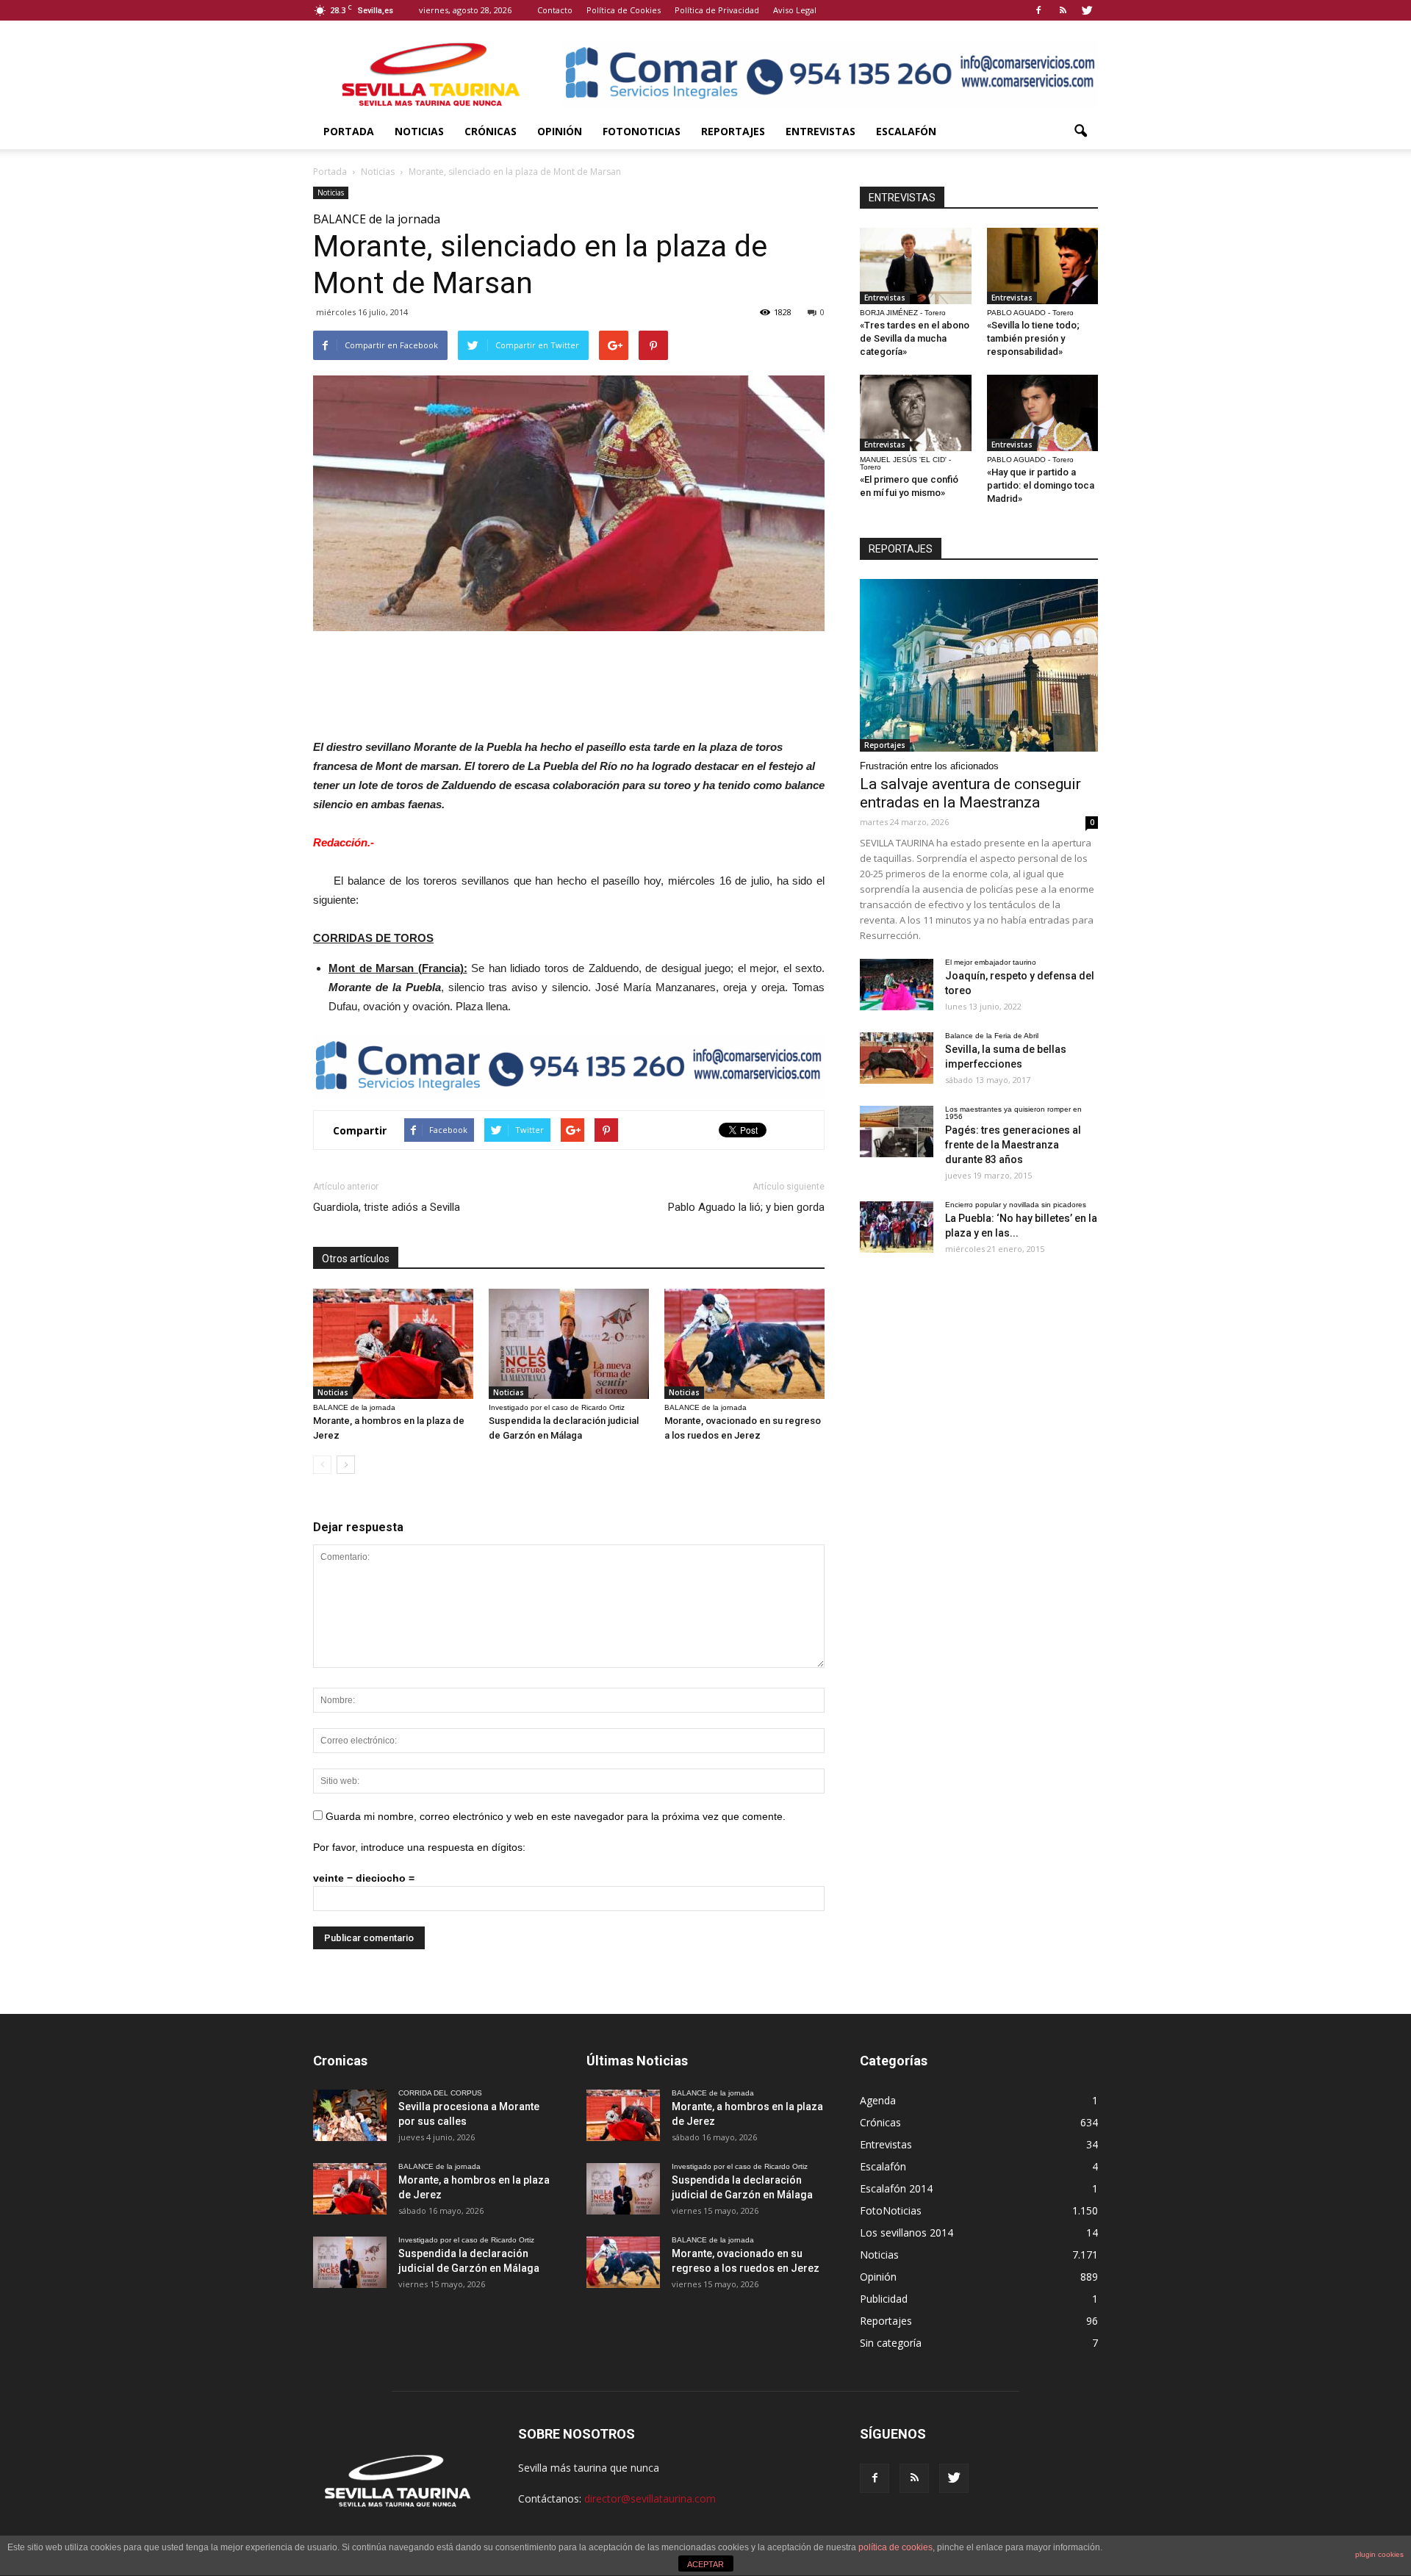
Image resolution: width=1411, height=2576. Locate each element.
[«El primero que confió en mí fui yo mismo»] (916, 413)
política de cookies (895, 2547)
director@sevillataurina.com (650, 2498)
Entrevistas (821, 131)
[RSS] (1063, 10)
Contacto (555, 10)
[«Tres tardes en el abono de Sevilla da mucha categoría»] (916, 266)
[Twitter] (1087, 10)
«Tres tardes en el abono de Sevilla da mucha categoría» (915, 338)
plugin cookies (1379, 2554)
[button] (1080, 132)
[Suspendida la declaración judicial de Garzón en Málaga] (569, 1344)
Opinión (560, 131)
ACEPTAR (705, 2564)
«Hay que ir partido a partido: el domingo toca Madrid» (1041, 485)
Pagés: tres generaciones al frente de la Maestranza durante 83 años (1013, 1145)
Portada (349, 131)
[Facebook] (1038, 10)
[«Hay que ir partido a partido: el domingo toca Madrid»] (1043, 413)
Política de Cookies (624, 10)
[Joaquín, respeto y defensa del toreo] (897, 985)
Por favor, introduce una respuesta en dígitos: (419, 1847)
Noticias (419, 131)
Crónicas (491, 131)
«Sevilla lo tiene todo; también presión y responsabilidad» (1033, 338)
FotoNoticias (642, 131)
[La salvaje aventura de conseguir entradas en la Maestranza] (979, 665)
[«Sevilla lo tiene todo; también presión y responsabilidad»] (1043, 266)
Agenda (878, 2100)
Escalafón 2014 (896, 2188)
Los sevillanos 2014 (906, 2233)
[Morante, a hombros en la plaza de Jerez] (393, 1344)
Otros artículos (356, 1259)
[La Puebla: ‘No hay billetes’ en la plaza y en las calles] (897, 1227)
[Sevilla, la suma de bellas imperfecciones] (897, 1058)
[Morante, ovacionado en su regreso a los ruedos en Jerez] (744, 1344)
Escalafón (906, 131)
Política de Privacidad (717, 10)
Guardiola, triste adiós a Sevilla (387, 1207)
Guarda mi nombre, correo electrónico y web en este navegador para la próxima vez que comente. (556, 1816)
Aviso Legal (795, 10)
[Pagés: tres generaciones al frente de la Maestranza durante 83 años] (897, 1132)
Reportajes (733, 131)
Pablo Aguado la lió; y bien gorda (746, 1207)
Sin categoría (891, 2343)
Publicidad (884, 2299)
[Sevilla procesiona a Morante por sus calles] (350, 2115)
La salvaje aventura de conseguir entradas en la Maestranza (970, 793)
